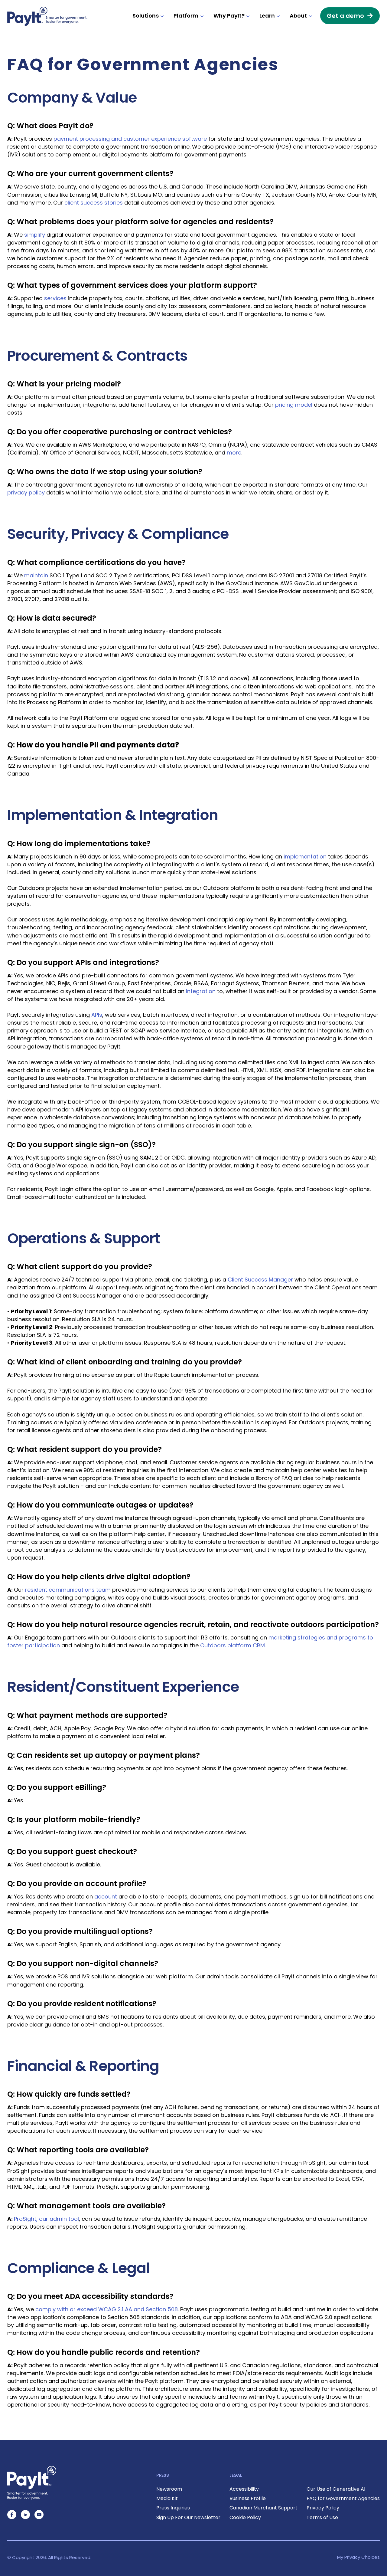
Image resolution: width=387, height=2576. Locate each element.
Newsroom (169, 2489)
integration (201, 991)
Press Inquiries (173, 2508)
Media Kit (167, 2498)
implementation (305, 856)
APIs (97, 1015)
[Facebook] (12, 2515)
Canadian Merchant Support (263, 2508)
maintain (36, 575)
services (55, 298)
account (106, 1897)
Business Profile (248, 2498)
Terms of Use (322, 2517)
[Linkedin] (25, 2515)
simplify (35, 235)
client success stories (94, 203)
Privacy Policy (323, 2508)
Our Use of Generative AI (336, 2489)
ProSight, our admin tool (46, 2219)
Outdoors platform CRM (233, 1645)
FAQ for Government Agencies (343, 2498)
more (234, 453)
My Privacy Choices (358, 2557)
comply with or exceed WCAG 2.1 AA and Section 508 (107, 2309)
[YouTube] (39, 2515)
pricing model (294, 405)
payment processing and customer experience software (130, 139)
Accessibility (244, 2489)
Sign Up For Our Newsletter (188, 2517)
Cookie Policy (245, 2517)
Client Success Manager (260, 1280)
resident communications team (68, 1590)
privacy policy (26, 492)
